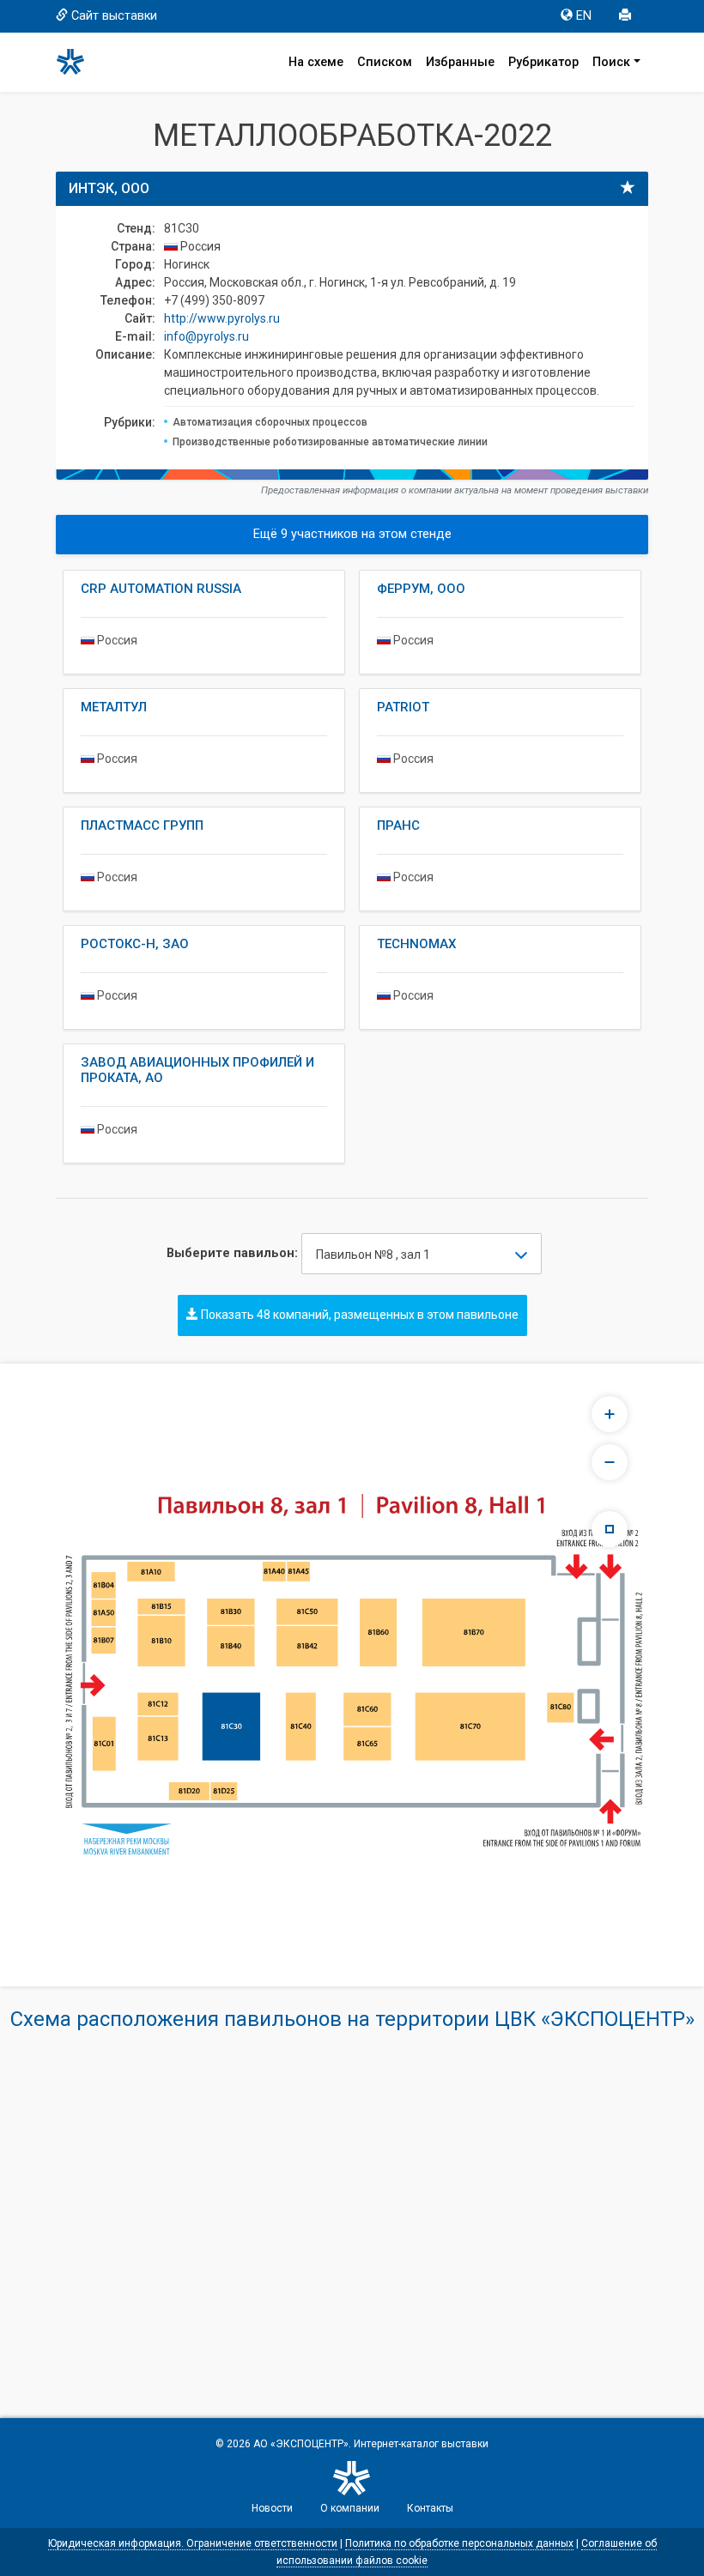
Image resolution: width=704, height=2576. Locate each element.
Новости (272, 2508)
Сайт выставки (114, 16)
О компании (350, 2508)
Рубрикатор (543, 62)
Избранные (460, 62)
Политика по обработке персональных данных (459, 2543)
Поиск (611, 62)
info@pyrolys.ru (206, 336)
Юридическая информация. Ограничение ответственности (193, 2543)
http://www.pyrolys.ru (222, 318)
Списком (385, 62)
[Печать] (627, 16)
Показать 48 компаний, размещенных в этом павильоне (358, 1315)
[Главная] (78, 62)
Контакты (430, 2508)
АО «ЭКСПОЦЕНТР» (301, 2444)
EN (584, 16)
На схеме (316, 62)
